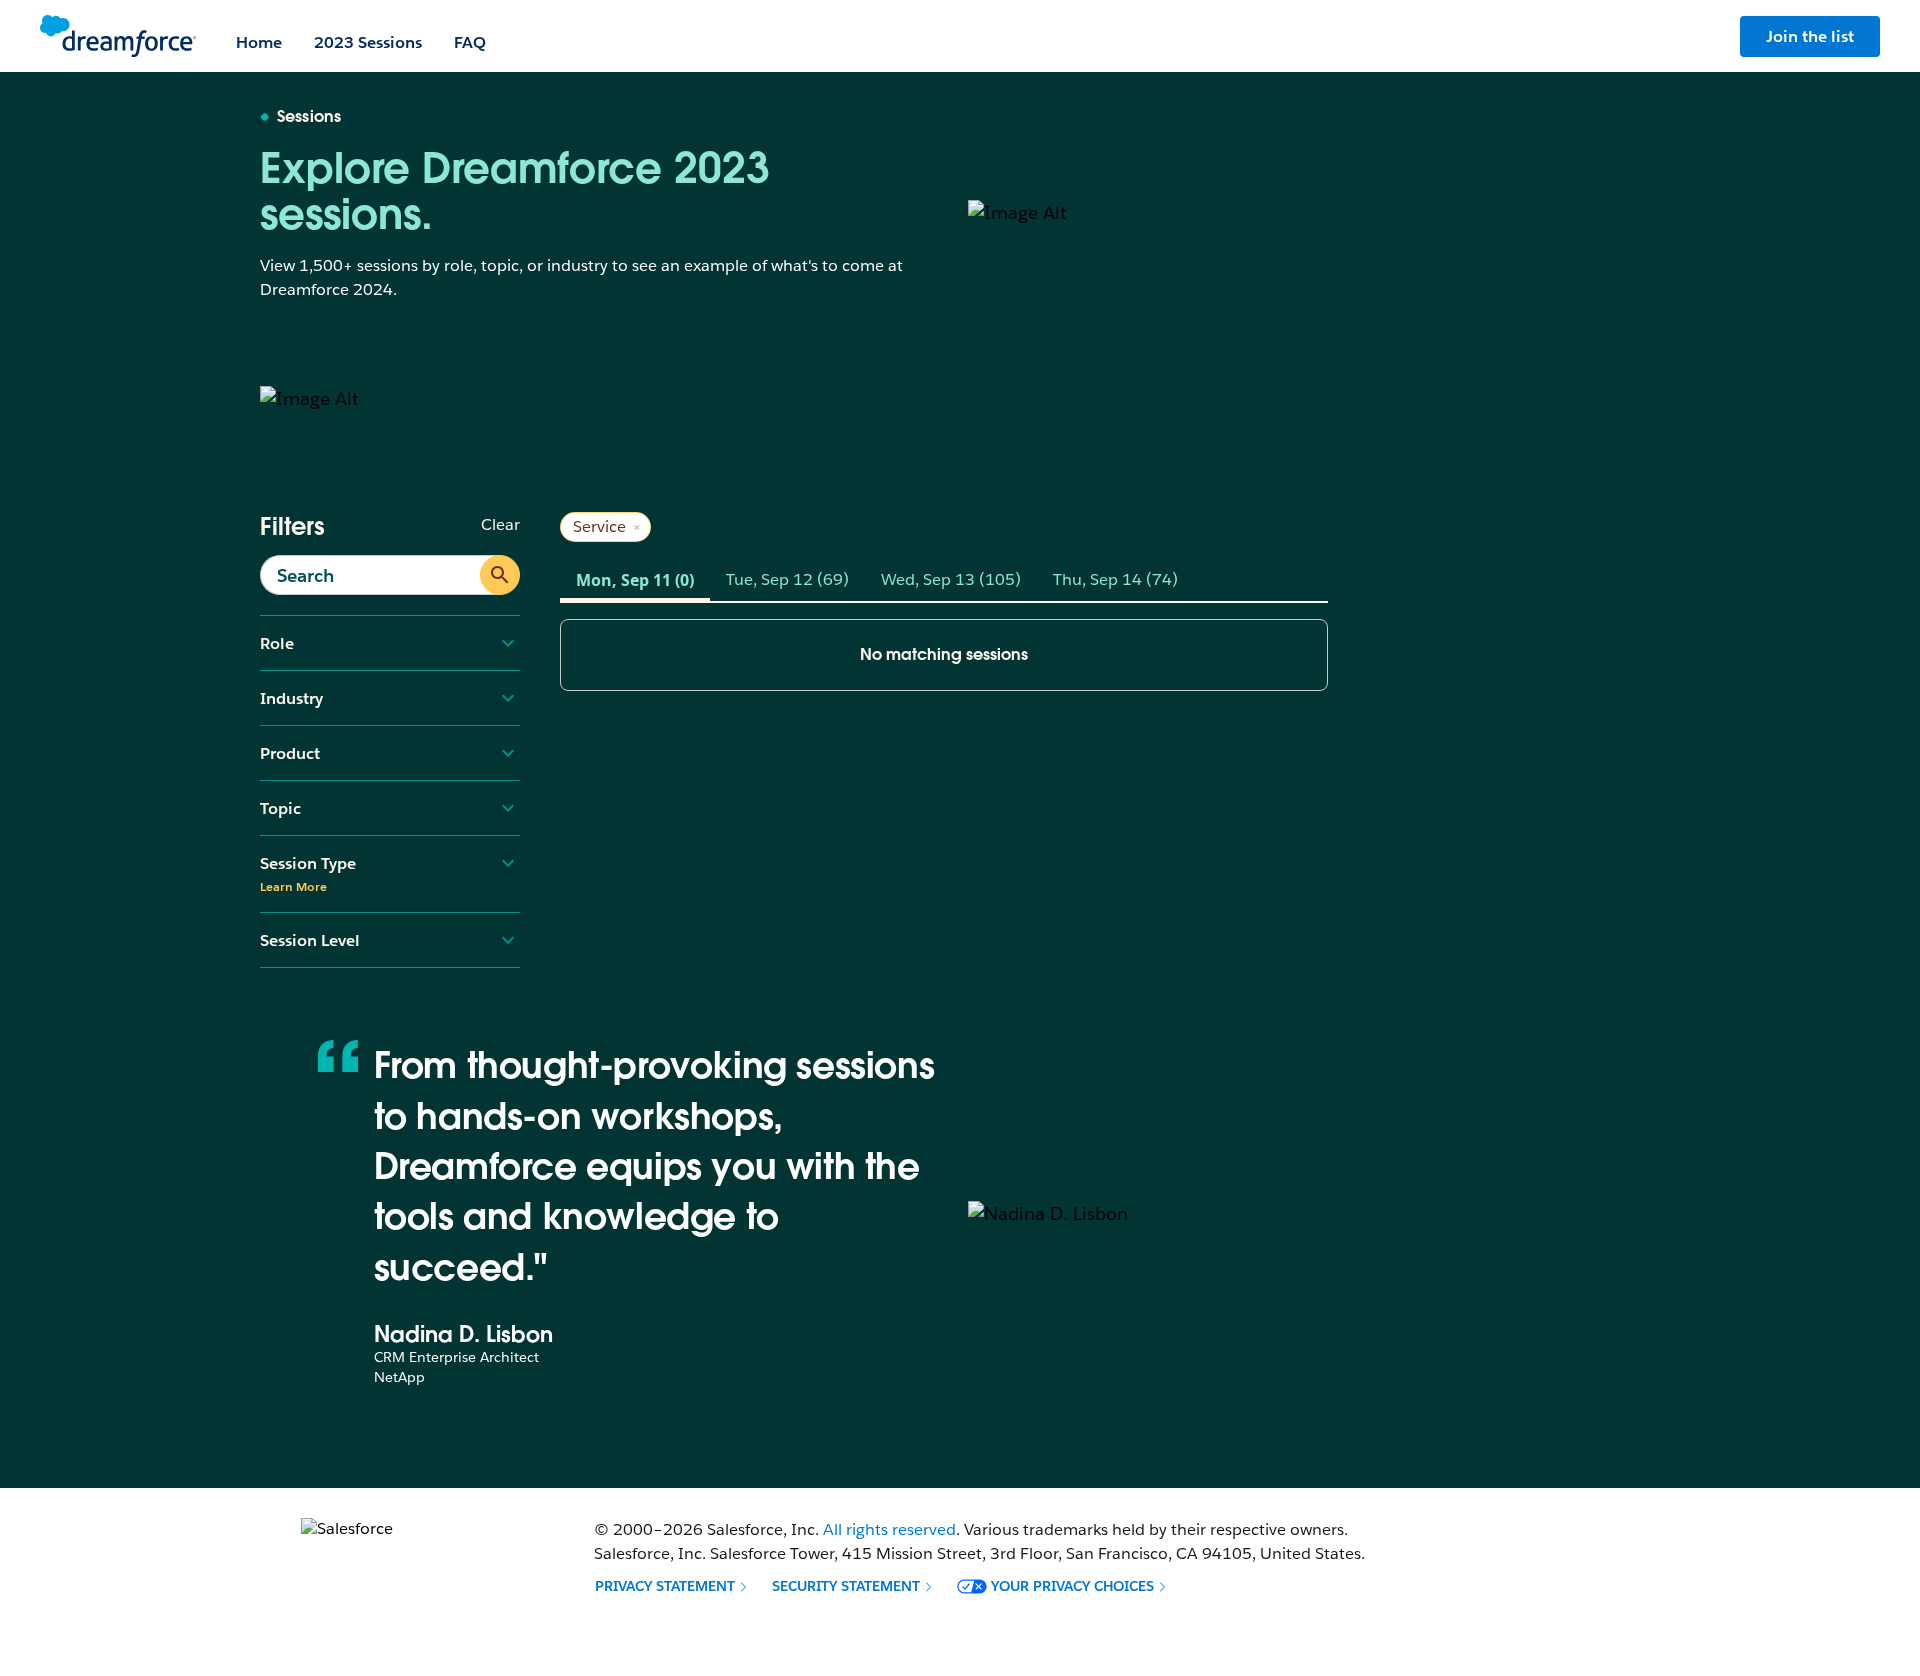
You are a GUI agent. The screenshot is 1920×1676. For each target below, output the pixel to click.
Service (607, 526)
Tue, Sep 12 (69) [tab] (787, 579)
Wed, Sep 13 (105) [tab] (951, 579)
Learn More (293, 886)
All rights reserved (889, 1529)
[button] (671, 1586)
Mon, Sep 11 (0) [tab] (635, 580)
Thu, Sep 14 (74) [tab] (1115, 579)
